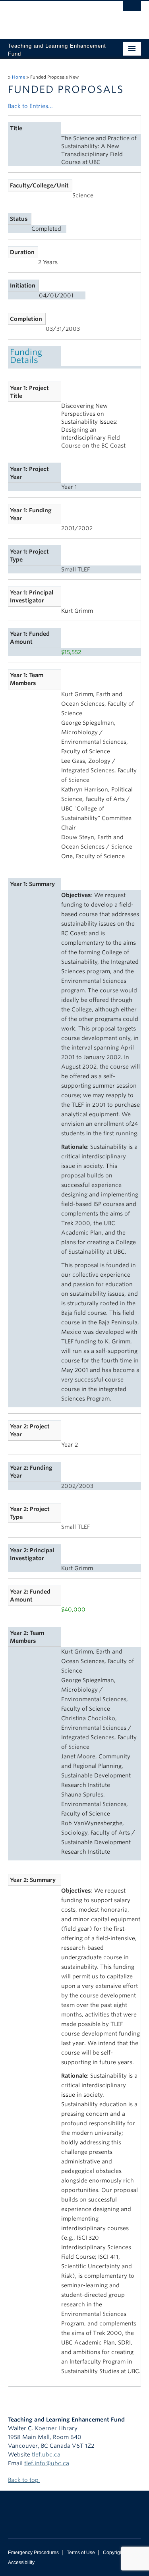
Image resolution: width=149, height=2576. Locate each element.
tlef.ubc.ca (46, 2454)
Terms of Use (81, 2553)
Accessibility (21, 2562)
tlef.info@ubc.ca (47, 2463)
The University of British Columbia (55, 16)
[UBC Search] (132, 10)
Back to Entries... (30, 106)
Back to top (24, 2480)
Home (18, 77)
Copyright (113, 2553)
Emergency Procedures (33, 2553)
